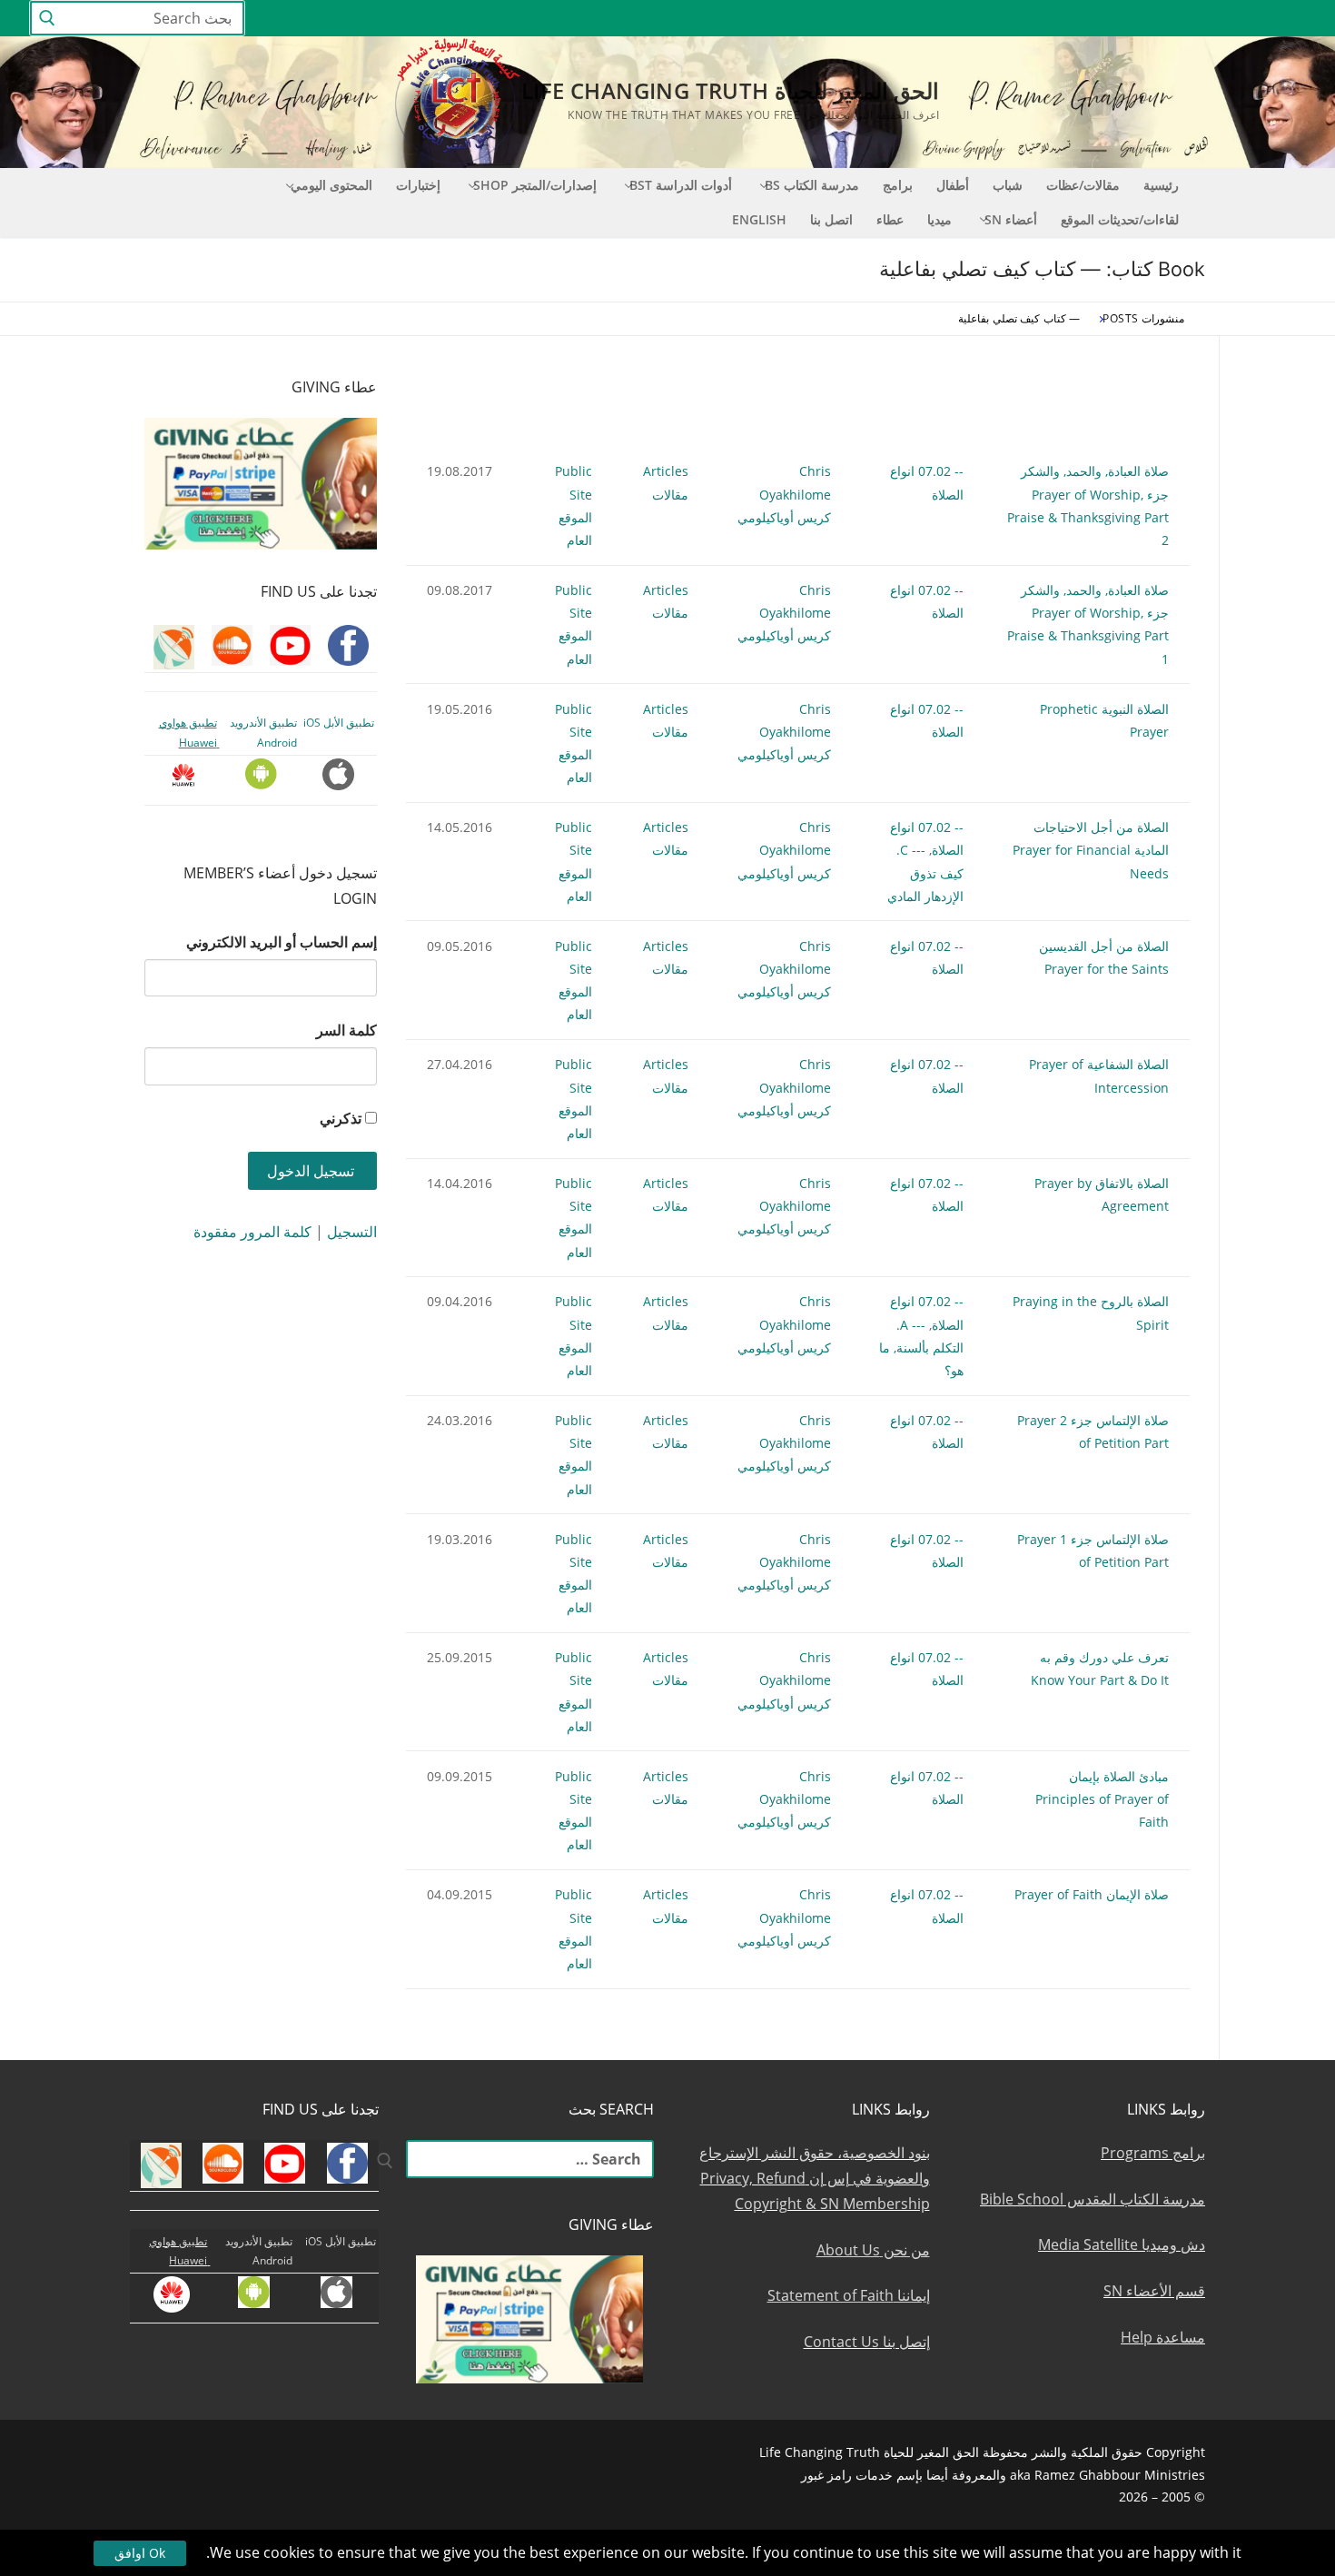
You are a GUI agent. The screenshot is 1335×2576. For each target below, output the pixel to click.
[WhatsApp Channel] (1126, 19)
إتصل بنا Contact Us (867, 2342)
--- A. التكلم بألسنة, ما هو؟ (921, 1347)
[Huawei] (996, 19)
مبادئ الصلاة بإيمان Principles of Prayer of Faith (1102, 1799)
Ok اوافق (140, 2553)
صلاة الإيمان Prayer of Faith (1092, 1894)
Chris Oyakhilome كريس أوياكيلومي (784, 494)
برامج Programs (1153, 2153)
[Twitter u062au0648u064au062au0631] (1193, 19)
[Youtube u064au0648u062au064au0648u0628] (1259, 19)
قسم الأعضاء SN (1154, 2291)
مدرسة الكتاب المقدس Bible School (1093, 2199)
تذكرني (341, 1118)
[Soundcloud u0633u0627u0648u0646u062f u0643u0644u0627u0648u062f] (1226, 19)
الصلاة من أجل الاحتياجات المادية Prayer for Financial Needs (1091, 850)
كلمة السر (346, 1030)
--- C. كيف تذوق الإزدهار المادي (925, 872)
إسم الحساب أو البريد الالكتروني (282, 942)
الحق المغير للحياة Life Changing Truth (730, 90)
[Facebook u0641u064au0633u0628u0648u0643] (1289, 19)
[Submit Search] (47, 19)
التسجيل (352, 1232)
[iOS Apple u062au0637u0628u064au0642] (1027, 19)
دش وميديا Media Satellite (1122, 2244)
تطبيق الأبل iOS (339, 723)
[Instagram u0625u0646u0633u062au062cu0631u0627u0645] (1159, 19)
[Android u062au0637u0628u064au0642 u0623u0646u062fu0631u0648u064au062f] (1059, 19)
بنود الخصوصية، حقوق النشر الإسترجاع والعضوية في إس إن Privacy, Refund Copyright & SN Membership (815, 2178)
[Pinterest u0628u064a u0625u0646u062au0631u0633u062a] (1093, 19)
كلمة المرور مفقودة (252, 1232)
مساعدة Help (1163, 2337)
